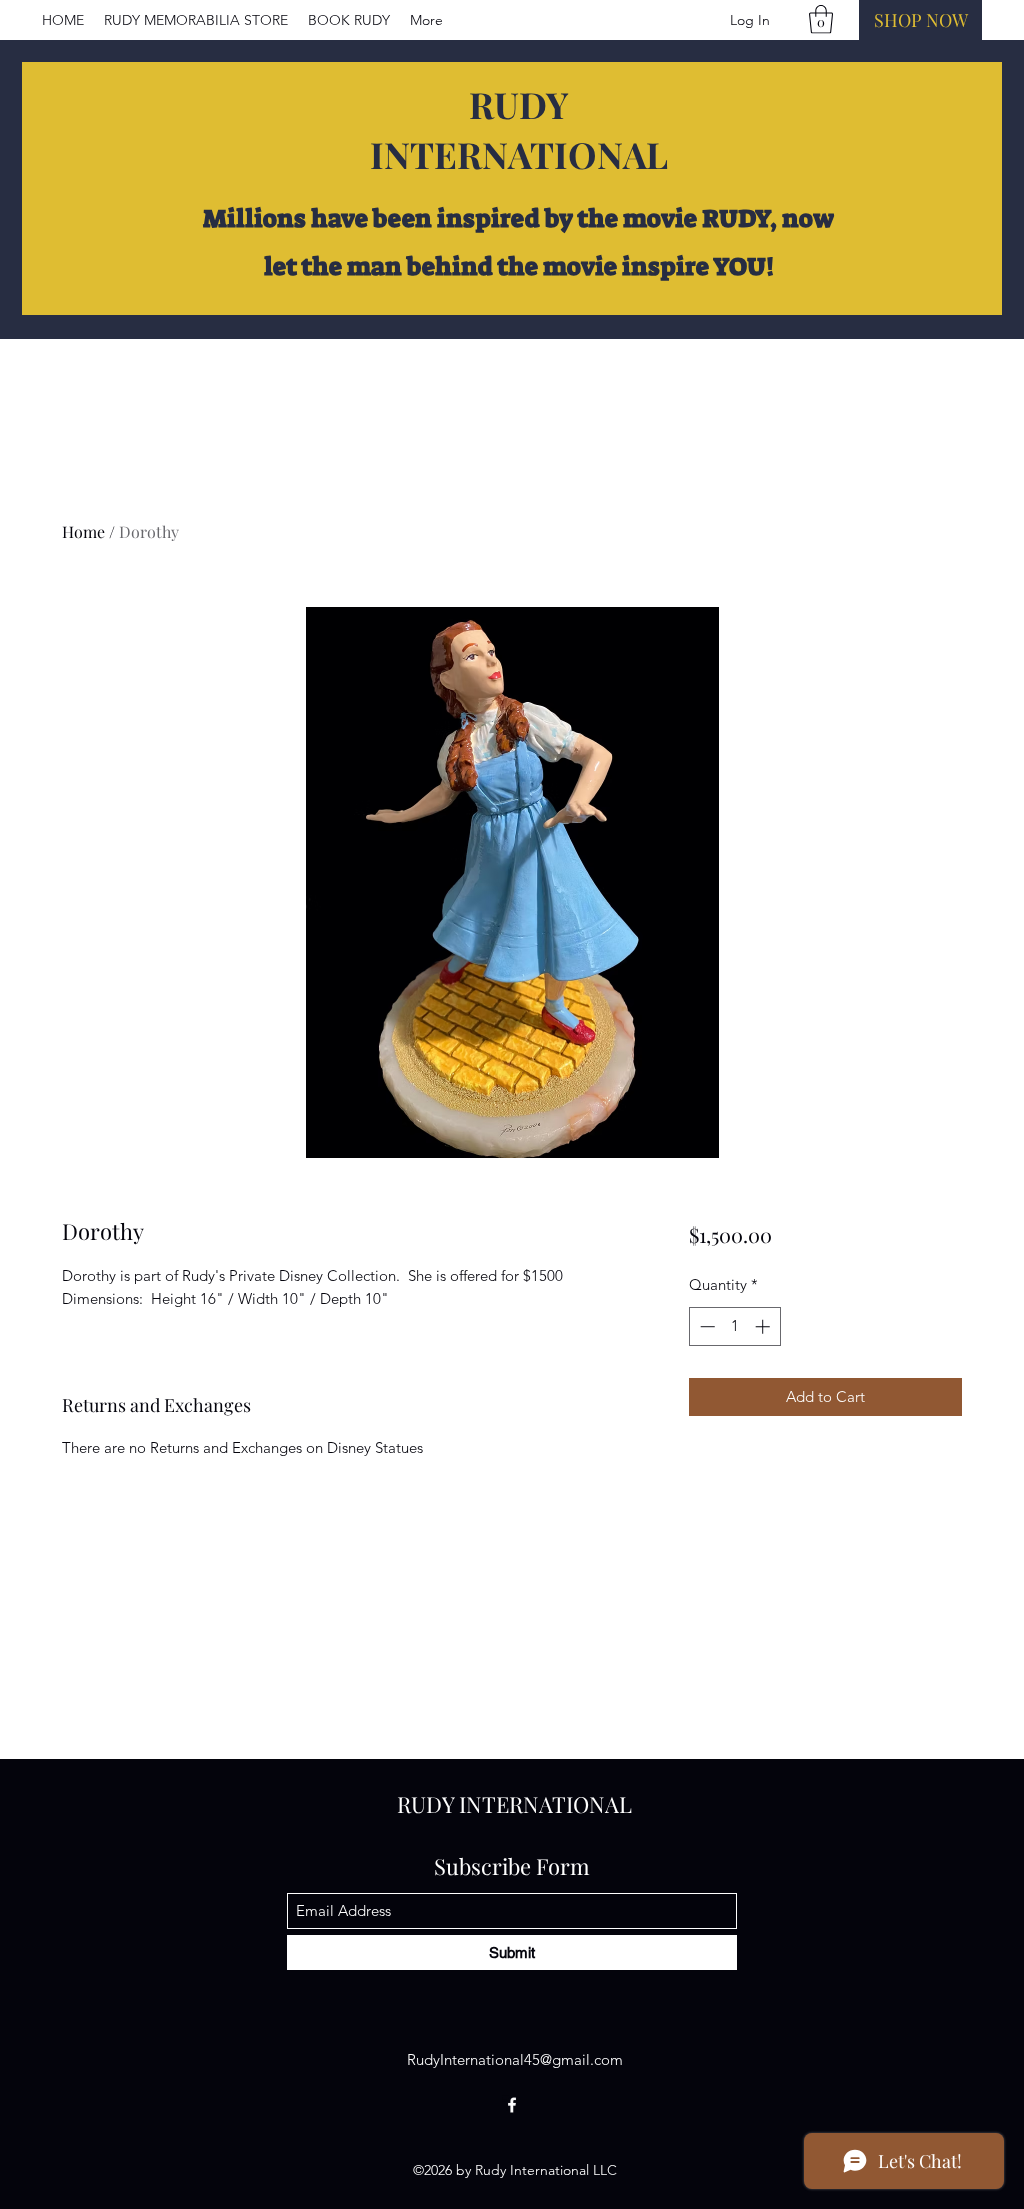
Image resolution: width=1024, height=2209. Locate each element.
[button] (821, 19)
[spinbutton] (734, 1326)
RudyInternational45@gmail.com (515, 2059)
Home (83, 531)
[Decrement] (705, 1326)
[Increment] (764, 1326)
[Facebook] (512, 2105)
